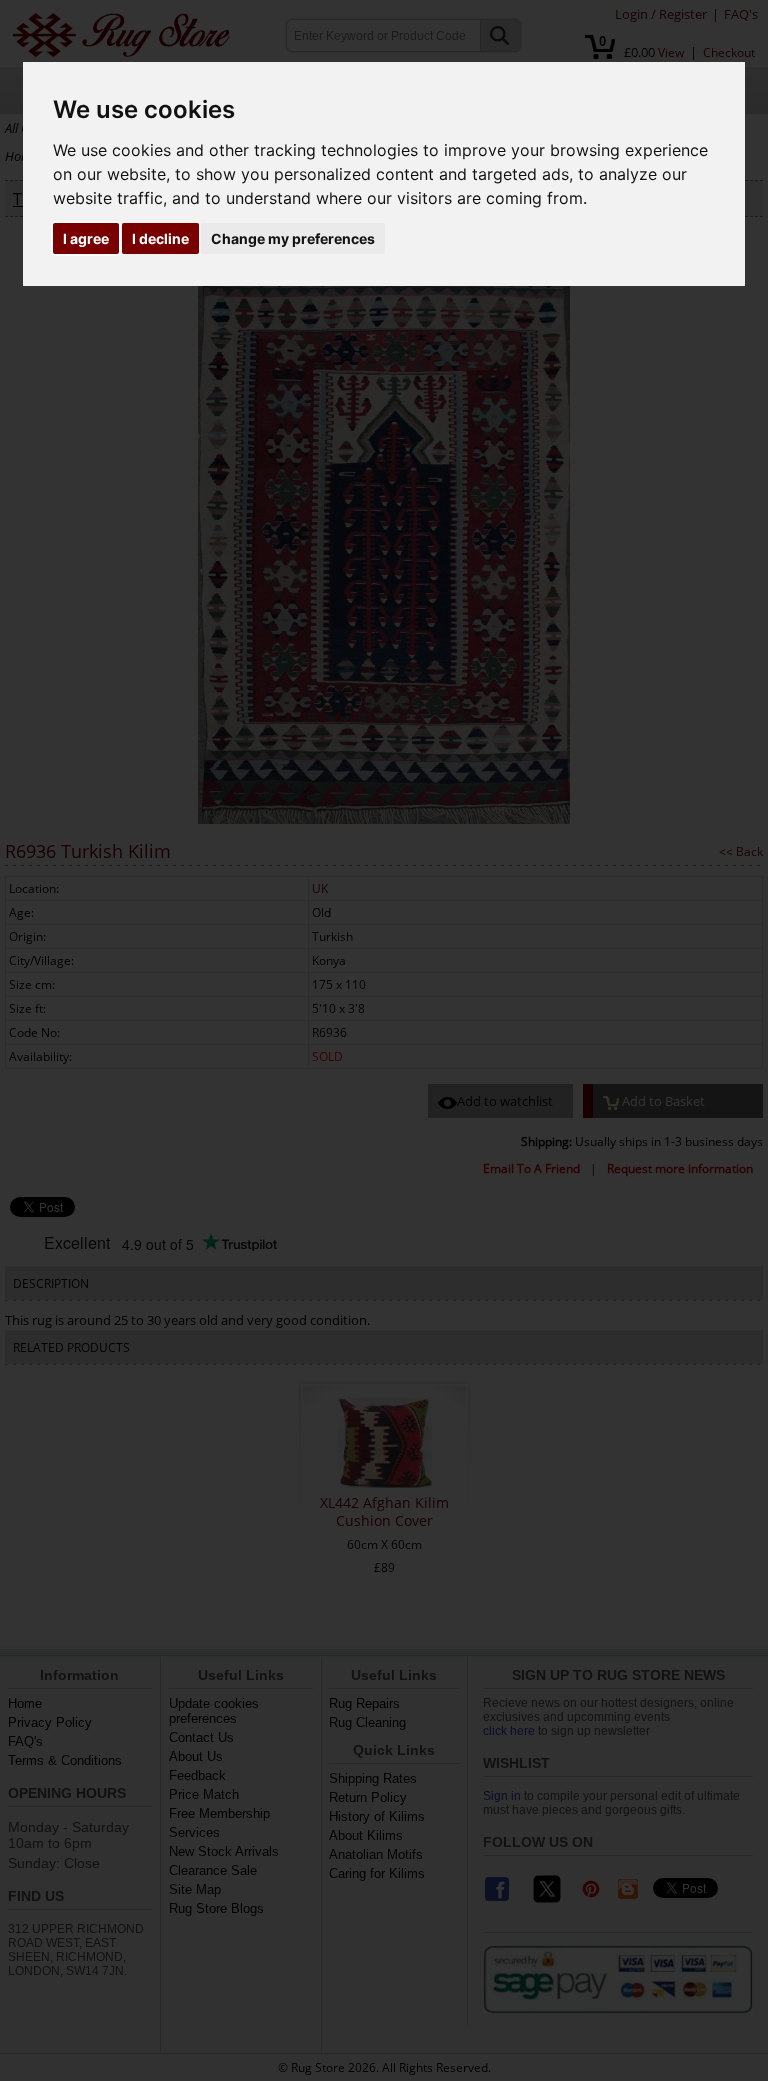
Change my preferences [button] (293, 238)
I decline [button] (160, 238)
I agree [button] (86, 238)
